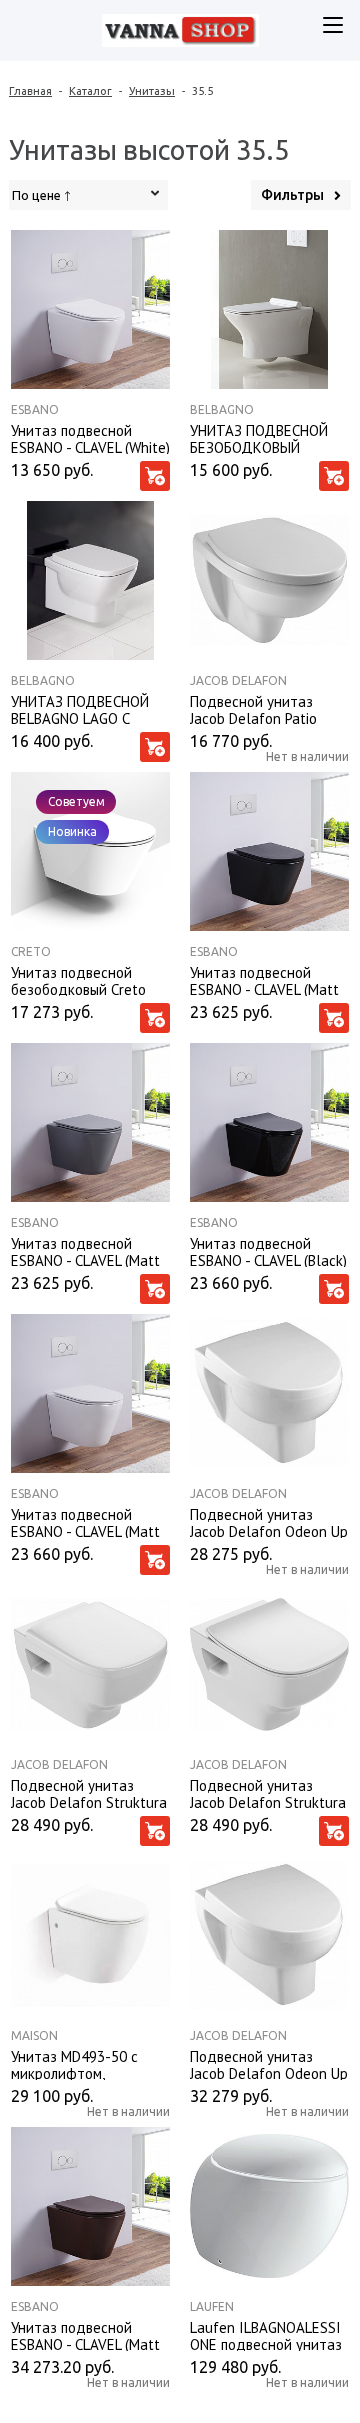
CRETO (31, 951)
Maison (34, 2035)
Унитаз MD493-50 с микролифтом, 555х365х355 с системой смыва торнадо (74, 2064)
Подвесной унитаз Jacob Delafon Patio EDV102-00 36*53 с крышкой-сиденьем (254, 709)
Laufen (212, 2306)
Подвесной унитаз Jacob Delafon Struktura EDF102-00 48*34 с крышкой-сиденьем (89, 1793)
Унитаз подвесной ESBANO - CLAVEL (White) (90, 438)
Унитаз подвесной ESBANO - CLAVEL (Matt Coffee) (85, 2335)
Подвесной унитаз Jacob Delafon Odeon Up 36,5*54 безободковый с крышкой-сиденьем (269, 1522)
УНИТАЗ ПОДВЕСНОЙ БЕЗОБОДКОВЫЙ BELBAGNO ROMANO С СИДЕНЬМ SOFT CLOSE (263, 438)
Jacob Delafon (238, 680)
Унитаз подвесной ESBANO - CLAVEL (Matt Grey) (85, 1251)
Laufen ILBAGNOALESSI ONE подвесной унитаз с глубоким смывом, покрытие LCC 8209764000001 (266, 2335)
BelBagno (222, 409)
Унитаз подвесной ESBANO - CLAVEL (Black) (268, 1251)
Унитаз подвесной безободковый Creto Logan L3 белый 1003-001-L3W (82, 980)
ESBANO (35, 409)
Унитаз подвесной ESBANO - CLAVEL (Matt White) (85, 1522)
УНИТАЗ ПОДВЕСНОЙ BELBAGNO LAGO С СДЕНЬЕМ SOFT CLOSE (84, 709)
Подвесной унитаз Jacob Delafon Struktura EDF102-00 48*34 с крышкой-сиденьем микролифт (268, 1793)
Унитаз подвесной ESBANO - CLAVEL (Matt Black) (264, 980)
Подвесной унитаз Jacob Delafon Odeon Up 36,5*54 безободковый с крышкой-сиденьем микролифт (269, 2064)
